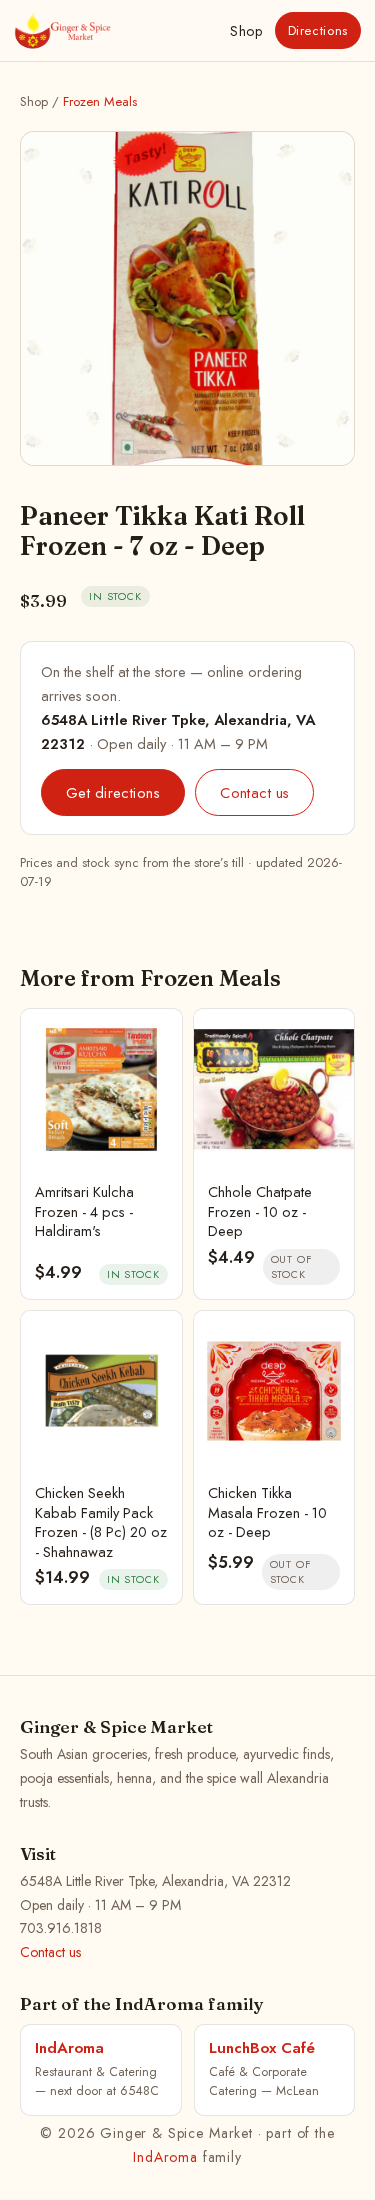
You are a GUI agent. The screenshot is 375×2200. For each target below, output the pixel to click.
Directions (318, 30)
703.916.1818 (61, 1928)
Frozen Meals (100, 101)
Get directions (113, 792)
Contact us (254, 792)
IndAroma (165, 2157)
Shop (246, 31)
